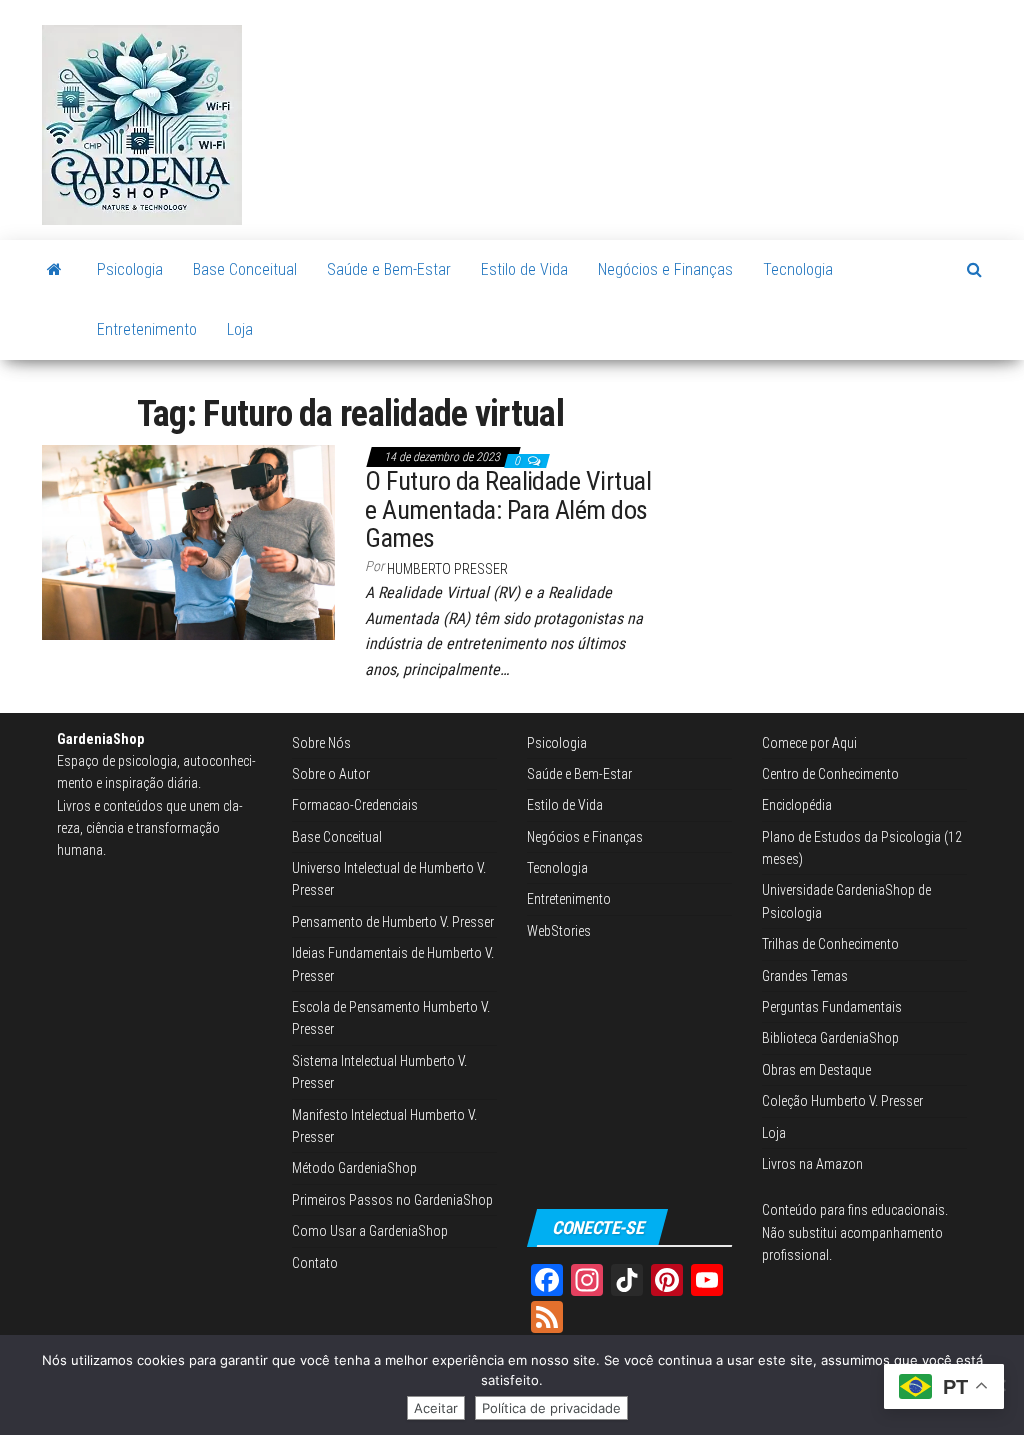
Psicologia (130, 269)
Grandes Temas (805, 976)
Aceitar (436, 1408)
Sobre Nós (321, 743)
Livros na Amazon (812, 1164)
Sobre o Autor (331, 774)
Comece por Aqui (809, 743)
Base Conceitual (245, 269)
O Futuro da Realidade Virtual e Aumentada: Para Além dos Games (508, 509)
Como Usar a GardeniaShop (370, 1231)
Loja (240, 329)
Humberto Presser (447, 569)
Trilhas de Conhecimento (830, 944)
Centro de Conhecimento (830, 774)
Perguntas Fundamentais (832, 1007)
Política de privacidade (551, 1408)
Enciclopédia (797, 805)
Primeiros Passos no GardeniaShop (392, 1200)
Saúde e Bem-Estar (389, 269)
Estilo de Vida (524, 269)
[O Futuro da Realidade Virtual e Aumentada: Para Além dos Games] (188, 541)
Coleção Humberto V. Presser (842, 1101)
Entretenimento (147, 329)
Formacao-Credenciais (355, 805)
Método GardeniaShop (354, 1168)
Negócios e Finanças (665, 269)
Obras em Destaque (816, 1070)
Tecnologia (798, 269)
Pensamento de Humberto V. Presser (393, 922)
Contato (315, 1263)
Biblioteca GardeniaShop (830, 1038)
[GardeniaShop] (54, 270)
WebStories (559, 931)
